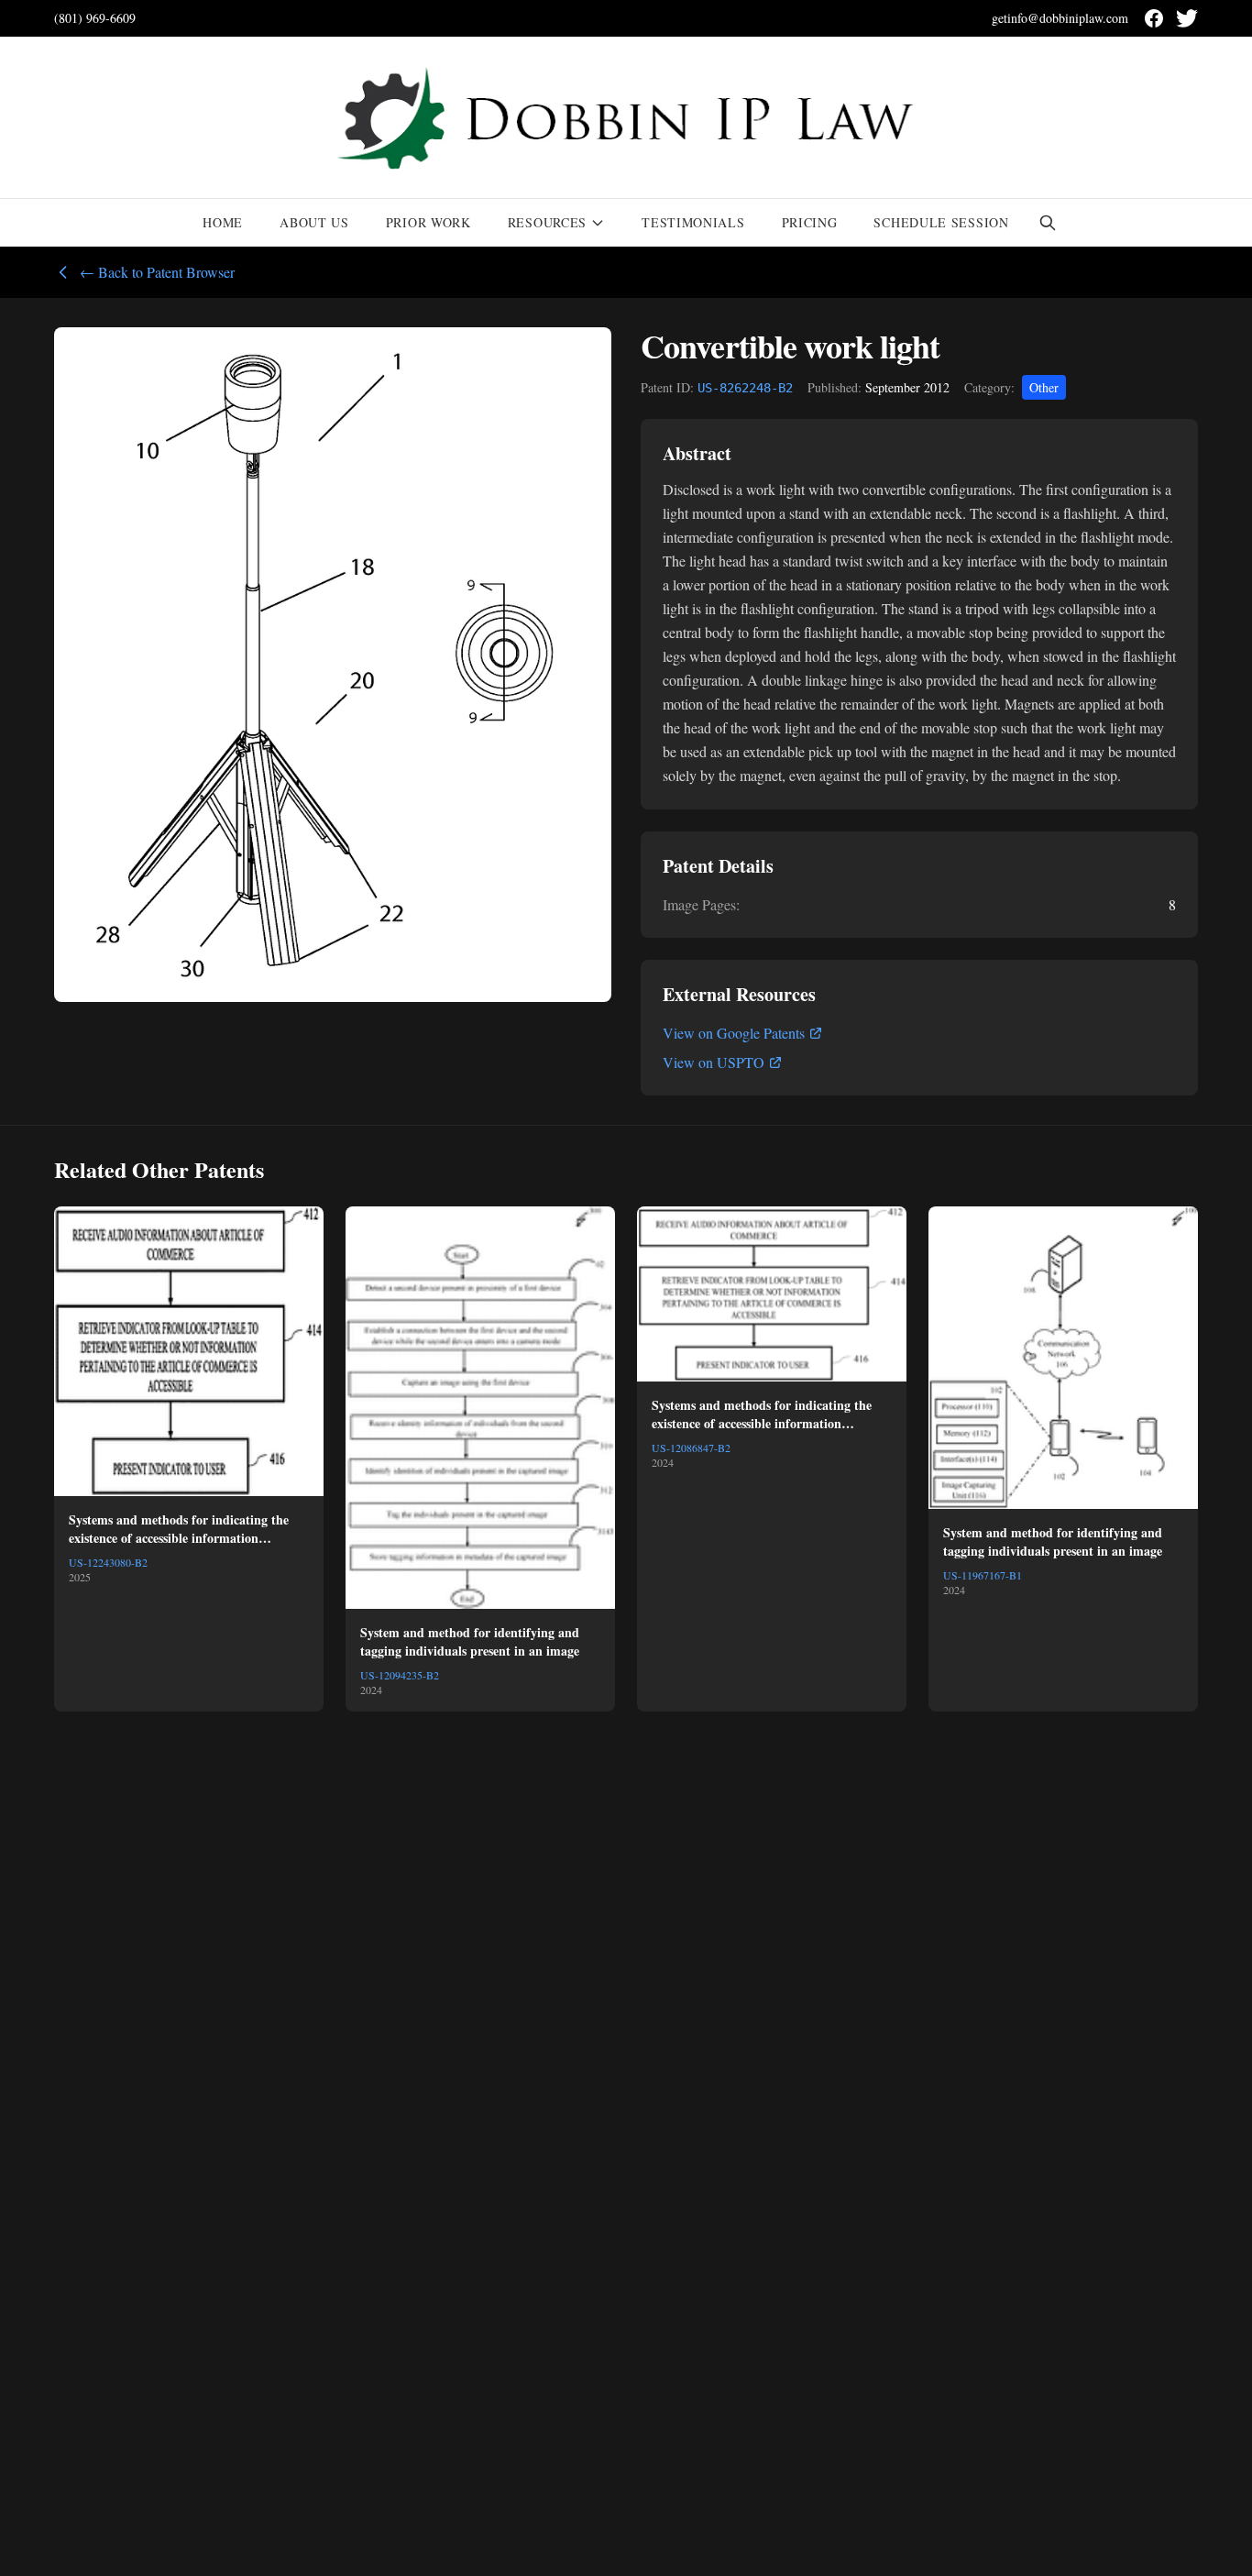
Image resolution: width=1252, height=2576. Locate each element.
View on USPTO (714, 1062)
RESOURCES (547, 222)
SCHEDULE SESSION (941, 222)
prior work (428, 222)
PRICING (810, 222)
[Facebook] (1154, 18)
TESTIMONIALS (693, 222)
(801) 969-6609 (95, 18)
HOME (223, 222)
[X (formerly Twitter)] (1187, 18)
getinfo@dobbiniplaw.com (1060, 18)
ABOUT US (314, 222)
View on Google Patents (734, 1033)
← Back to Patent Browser (157, 272)
